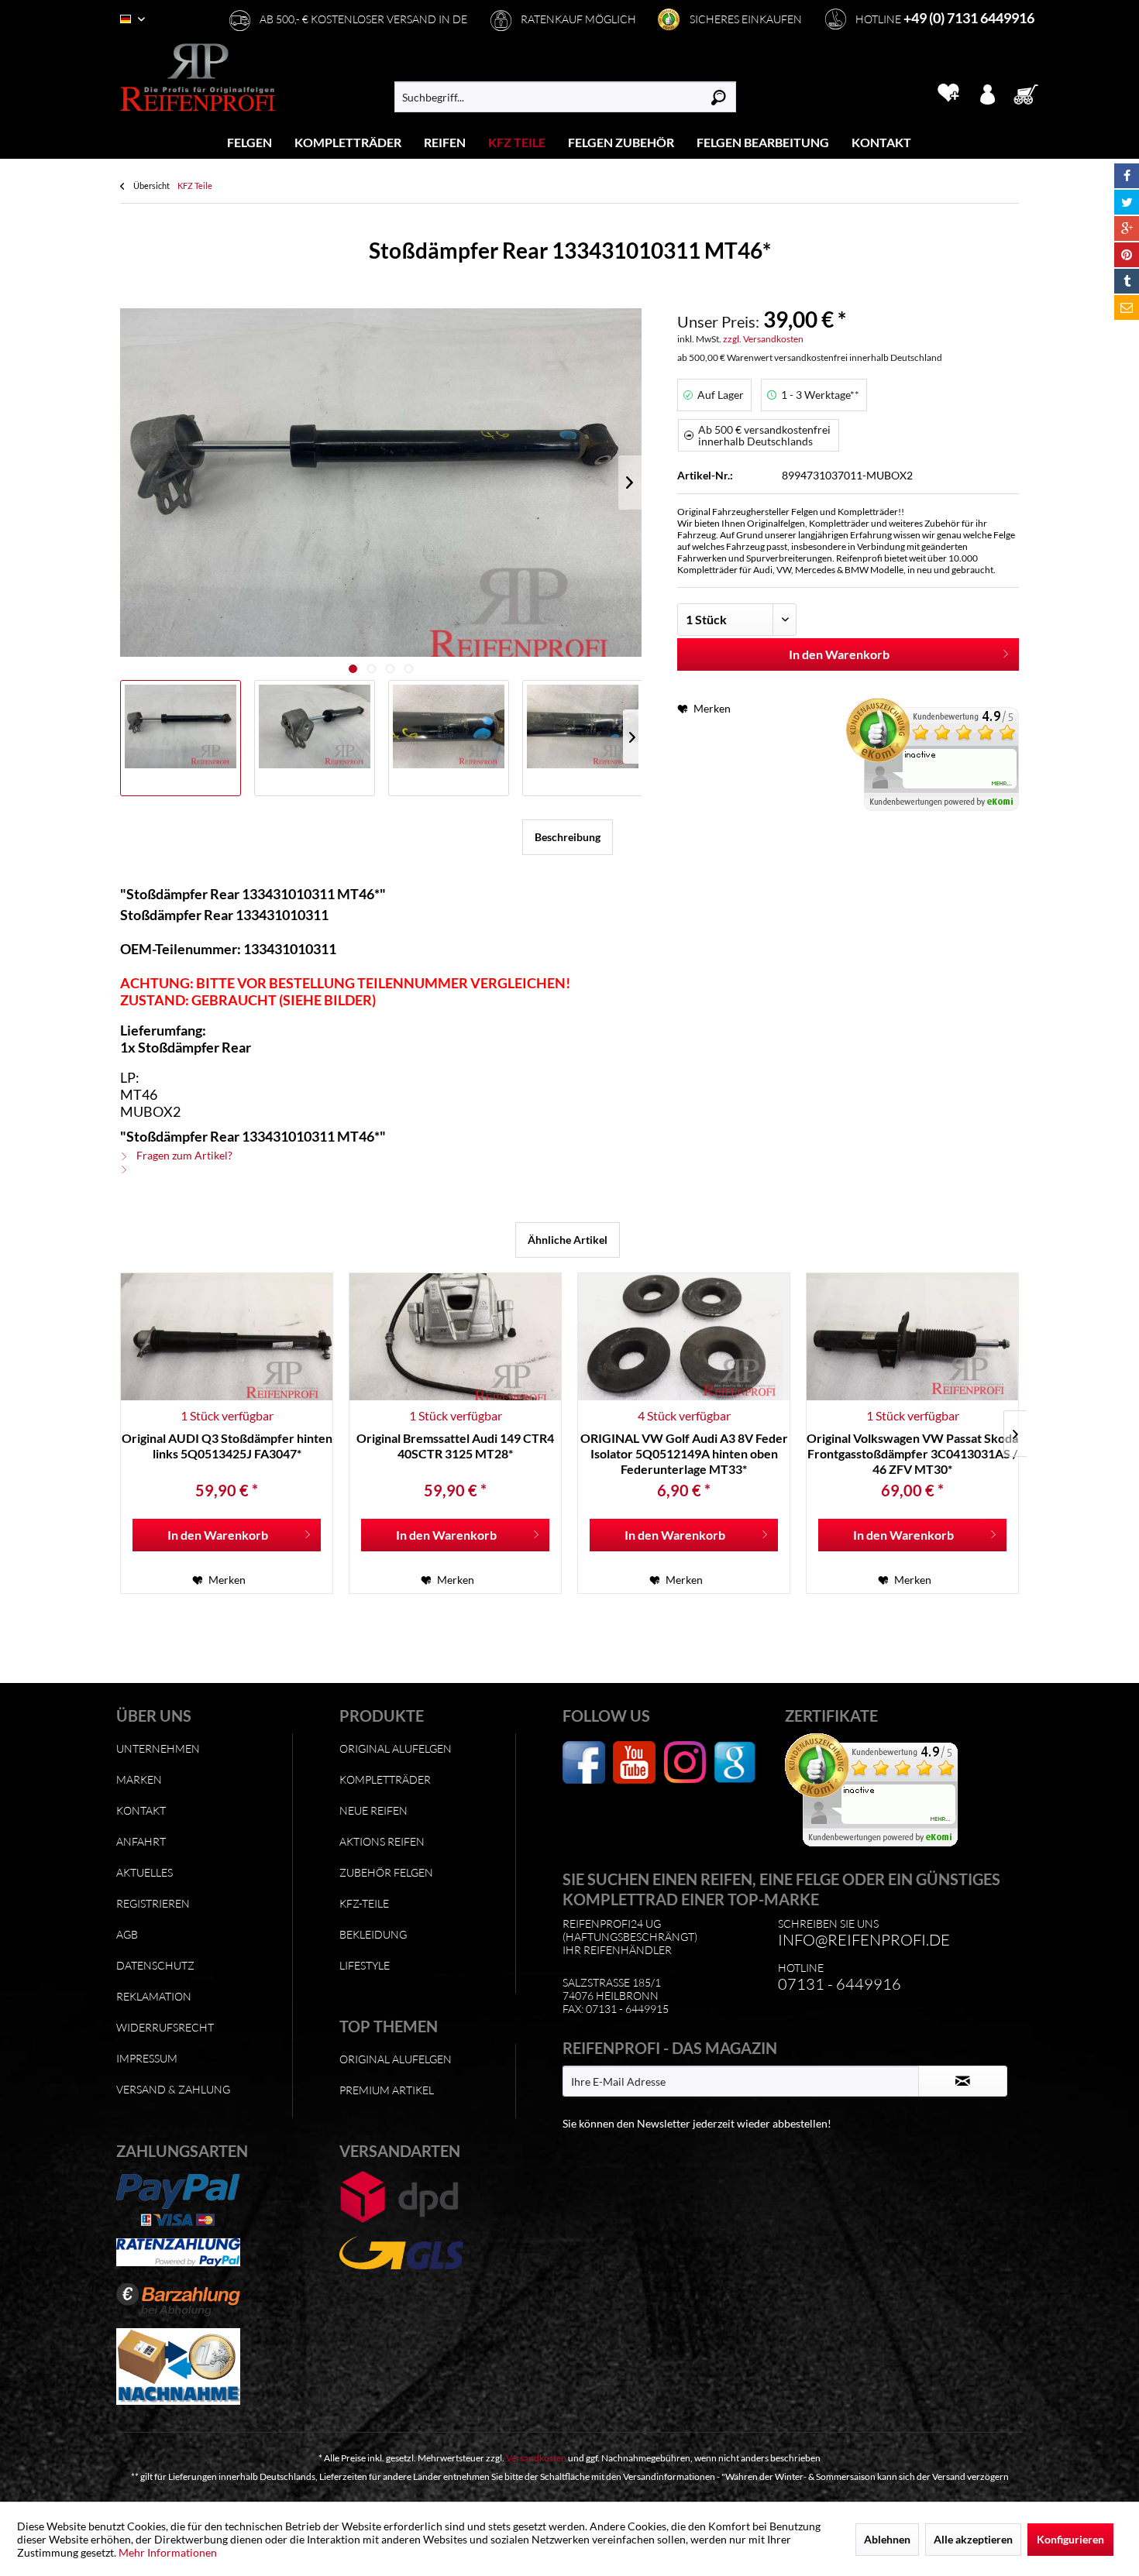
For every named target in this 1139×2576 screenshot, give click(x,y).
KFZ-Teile (364, 1903)
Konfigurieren (1070, 2539)
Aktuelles (145, 1872)
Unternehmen (158, 1748)
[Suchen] (719, 97)
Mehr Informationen (168, 2552)
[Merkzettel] (948, 93)
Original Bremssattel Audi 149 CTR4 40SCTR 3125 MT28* (455, 1446)
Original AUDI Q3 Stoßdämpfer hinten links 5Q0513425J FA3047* (227, 1446)
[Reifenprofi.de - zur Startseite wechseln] (198, 77)
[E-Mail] (1127, 307)
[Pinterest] (1127, 255)
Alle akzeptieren (973, 2539)
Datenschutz (155, 1965)
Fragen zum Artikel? (183, 1155)
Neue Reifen (373, 1810)
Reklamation (154, 1996)
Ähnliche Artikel (568, 1240)
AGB (127, 1934)
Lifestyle (365, 1965)
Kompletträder (385, 1779)
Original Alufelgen (396, 1748)
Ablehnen (887, 2539)
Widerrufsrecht (165, 2027)
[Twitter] (1127, 202)
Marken (139, 1779)
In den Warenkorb (839, 654)
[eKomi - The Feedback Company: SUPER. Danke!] (933, 754)
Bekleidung (373, 1934)
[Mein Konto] (987, 93)
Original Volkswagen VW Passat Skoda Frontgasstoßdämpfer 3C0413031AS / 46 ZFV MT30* (912, 1453)
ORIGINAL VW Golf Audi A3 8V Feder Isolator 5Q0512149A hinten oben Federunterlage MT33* (684, 1453)
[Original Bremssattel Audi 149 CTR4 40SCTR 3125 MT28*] (455, 1337)
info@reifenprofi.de (864, 1940)
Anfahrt (141, 1841)
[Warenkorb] (1031, 93)
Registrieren (153, 1903)
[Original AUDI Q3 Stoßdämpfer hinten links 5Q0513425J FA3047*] (227, 1337)
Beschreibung (568, 837)
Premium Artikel (387, 2090)
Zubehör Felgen (386, 1872)
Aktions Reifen (382, 1841)
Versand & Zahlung (173, 2089)
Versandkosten (536, 2458)
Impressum (147, 2058)
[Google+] (1127, 228)
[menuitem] (250, 142)
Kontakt (141, 1810)
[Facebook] (1127, 176)
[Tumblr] (1127, 281)
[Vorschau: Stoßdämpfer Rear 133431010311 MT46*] (181, 738)
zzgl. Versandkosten (763, 339)
